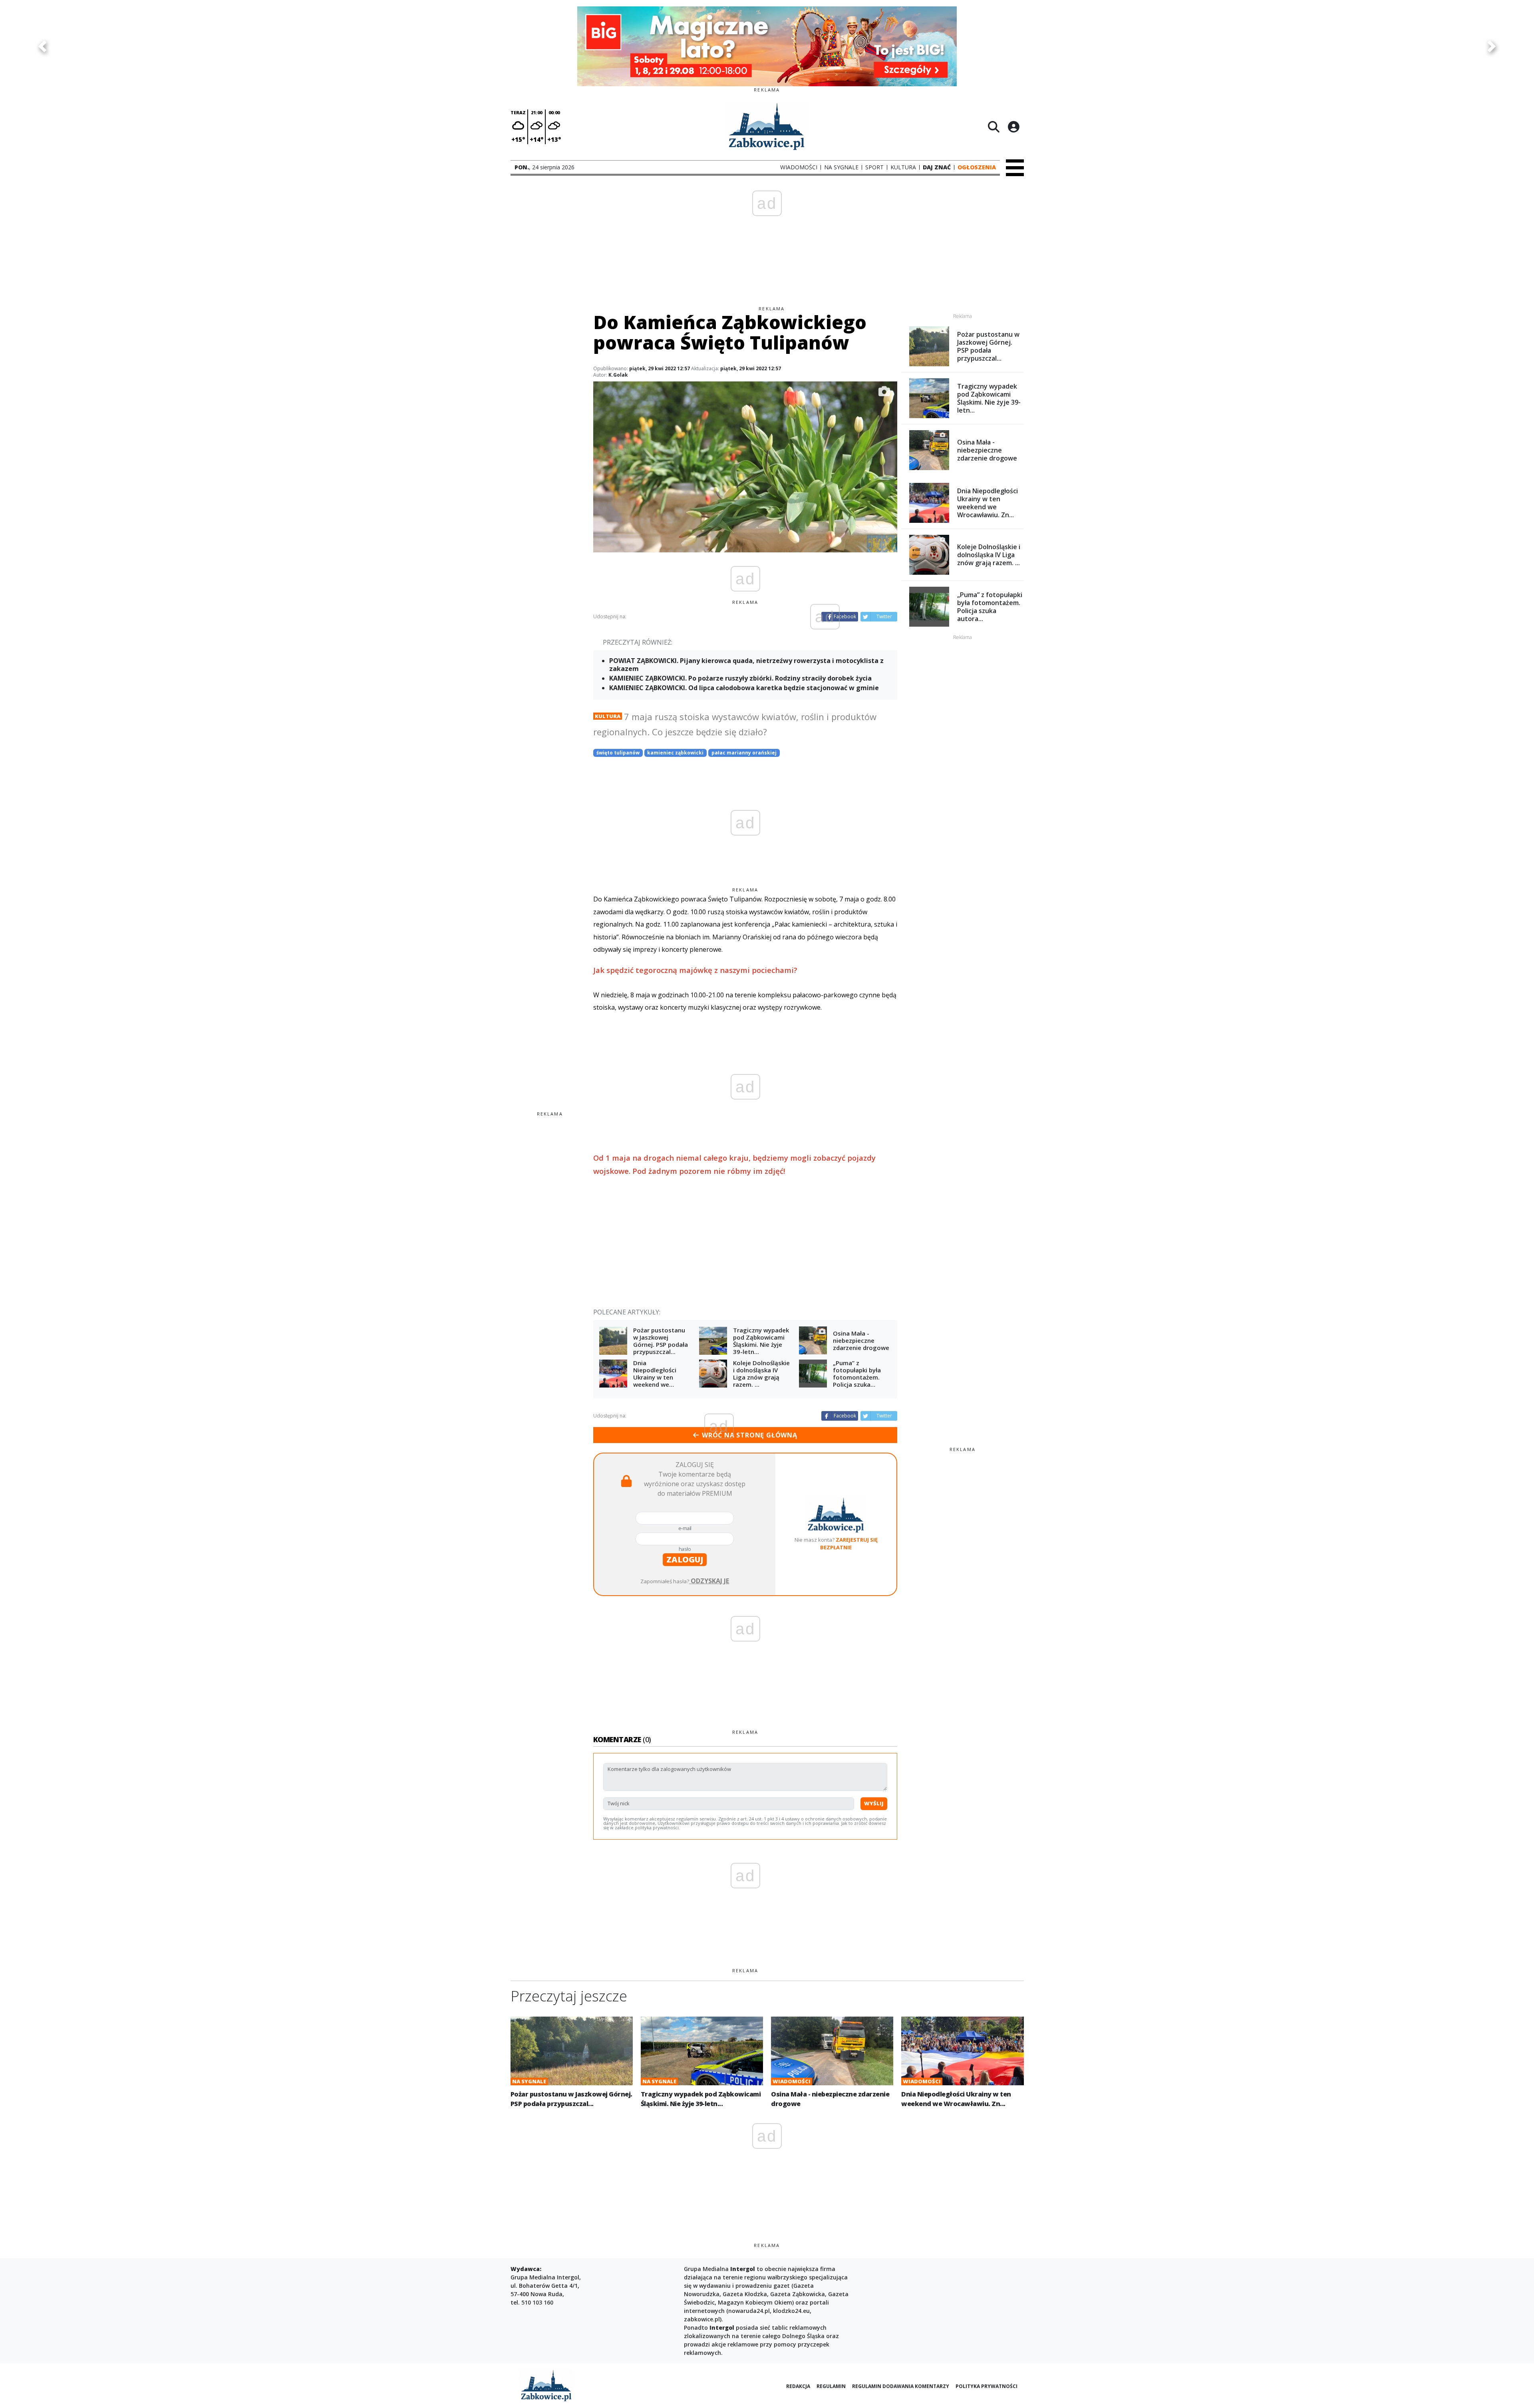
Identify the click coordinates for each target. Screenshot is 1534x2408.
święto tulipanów (618, 753)
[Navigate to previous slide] (42, 46)
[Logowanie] (1013, 127)
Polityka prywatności (987, 2386)
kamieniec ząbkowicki (675, 753)
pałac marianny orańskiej (744, 753)
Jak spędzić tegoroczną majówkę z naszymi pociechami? (695, 970)
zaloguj (685, 1559)
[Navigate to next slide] (1492, 46)
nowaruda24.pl (749, 2311)
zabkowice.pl (702, 2319)
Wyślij (874, 1803)
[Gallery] (767, 46)
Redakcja (798, 2386)
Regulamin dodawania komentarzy (901, 2386)
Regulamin (831, 2386)
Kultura (608, 716)
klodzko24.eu (791, 2311)
